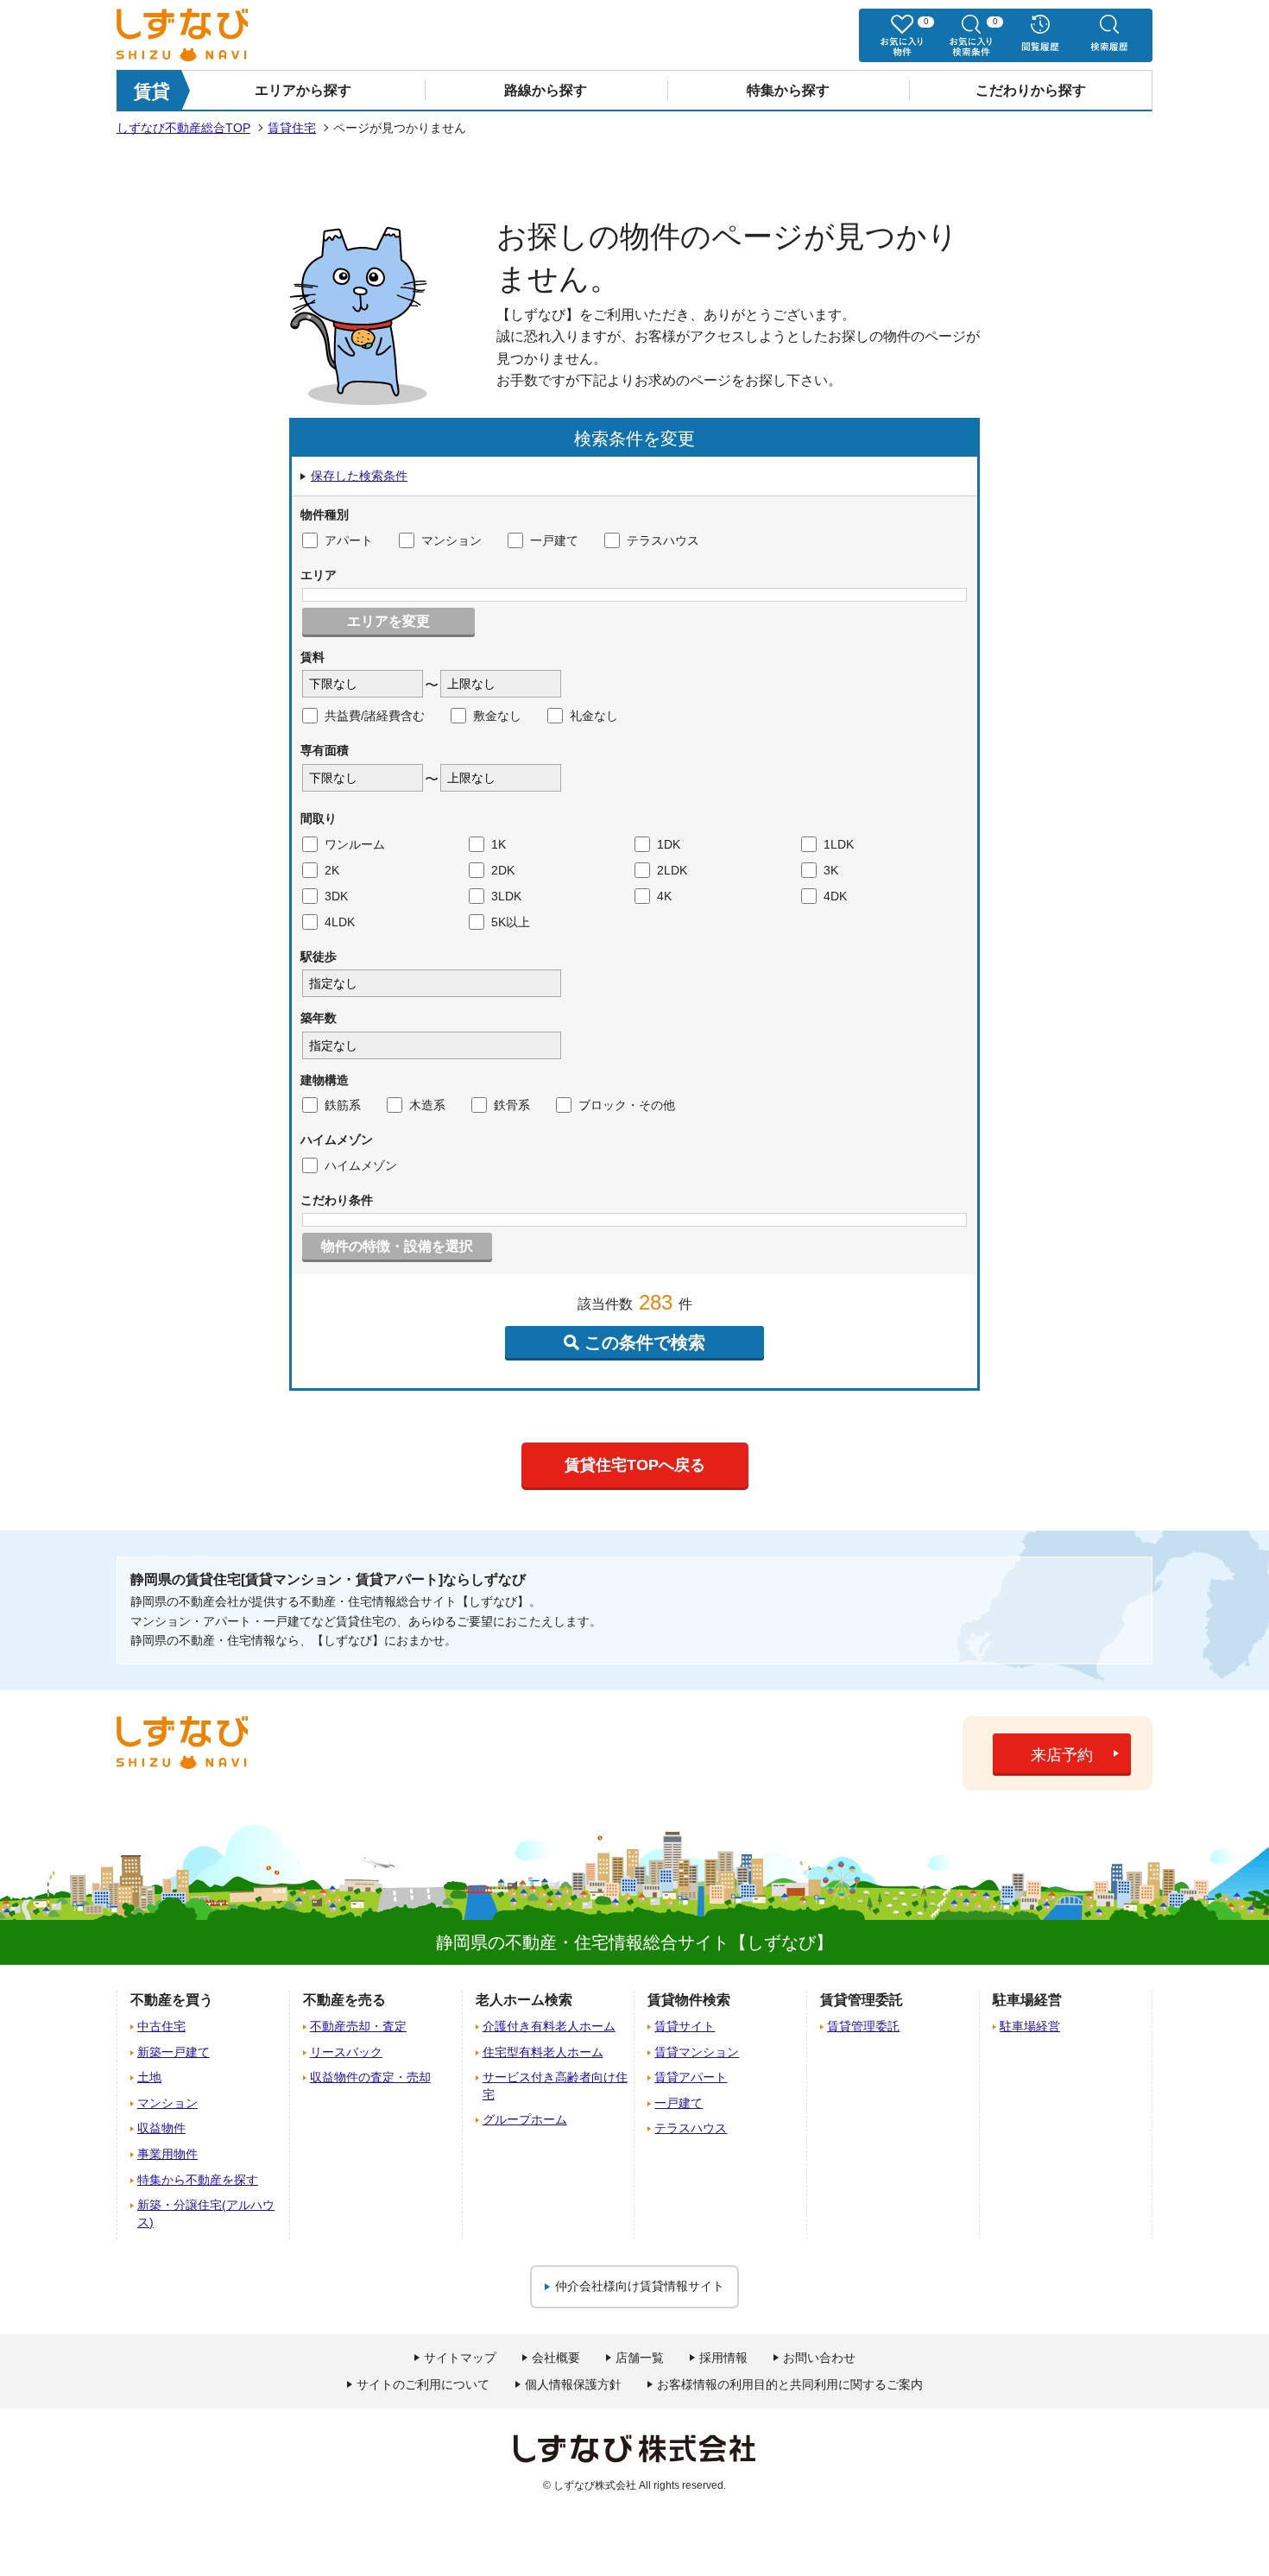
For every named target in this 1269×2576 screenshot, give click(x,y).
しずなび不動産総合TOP (183, 128)
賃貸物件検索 (689, 2000)
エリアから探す (303, 90)
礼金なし (594, 716)
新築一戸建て (174, 2052)
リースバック (346, 2052)
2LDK (672, 870)
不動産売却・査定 (358, 2026)
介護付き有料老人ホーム (549, 2026)
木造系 (427, 1105)
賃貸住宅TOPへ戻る (635, 1465)
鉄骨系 (512, 1105)
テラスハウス (663, 540)
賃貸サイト (685, 2026)
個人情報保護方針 (573, 2384)
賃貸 (152, 91)
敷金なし (497, 716)
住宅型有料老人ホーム (543, 2052)
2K (332, 870)
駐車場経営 (1030, 2026)
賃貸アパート (691, 2077)
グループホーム (525, 2119)
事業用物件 (167, 2154)
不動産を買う (172, 2000)
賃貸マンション (697, 2052)
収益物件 (161, 2128)
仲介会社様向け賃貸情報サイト (640, 2286)
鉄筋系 (343, 1105)
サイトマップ (460, 2358)
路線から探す (546, 90)
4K (664, 896)
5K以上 (511, 922)
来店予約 (1062, 1755)
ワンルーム (355, 844)
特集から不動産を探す (198, 2180)
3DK (336, 896)
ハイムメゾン (361, 1165)
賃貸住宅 (292, 128)
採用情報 (723, 2358)
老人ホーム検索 (524, 2000)
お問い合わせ (819, 2358)
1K (499, 844)
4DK (835, 896)
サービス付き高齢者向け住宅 (555, 2086)
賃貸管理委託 (863, 2026)
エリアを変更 (388, 621)
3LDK (506, 896)
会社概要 (556, 2358)
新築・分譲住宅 (206, 2213)
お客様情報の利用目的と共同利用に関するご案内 (790, 2384)
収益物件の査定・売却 (370, 2077)
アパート (349, 540)
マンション (451, 540)
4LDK (340, 922)
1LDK (839, 844)
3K (831, 870)
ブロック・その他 (627, 1105)
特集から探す (788, 90)
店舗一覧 (640, 2358)
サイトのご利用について (423, 2384)
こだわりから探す (1031, 90)
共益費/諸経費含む (375, 716)
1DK (669, 844)
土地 (149, 2077)
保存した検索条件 (359, 476)
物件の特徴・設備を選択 (397, 1246)
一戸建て (554, 540)
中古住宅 (161, 2026)
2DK (503, 870)
